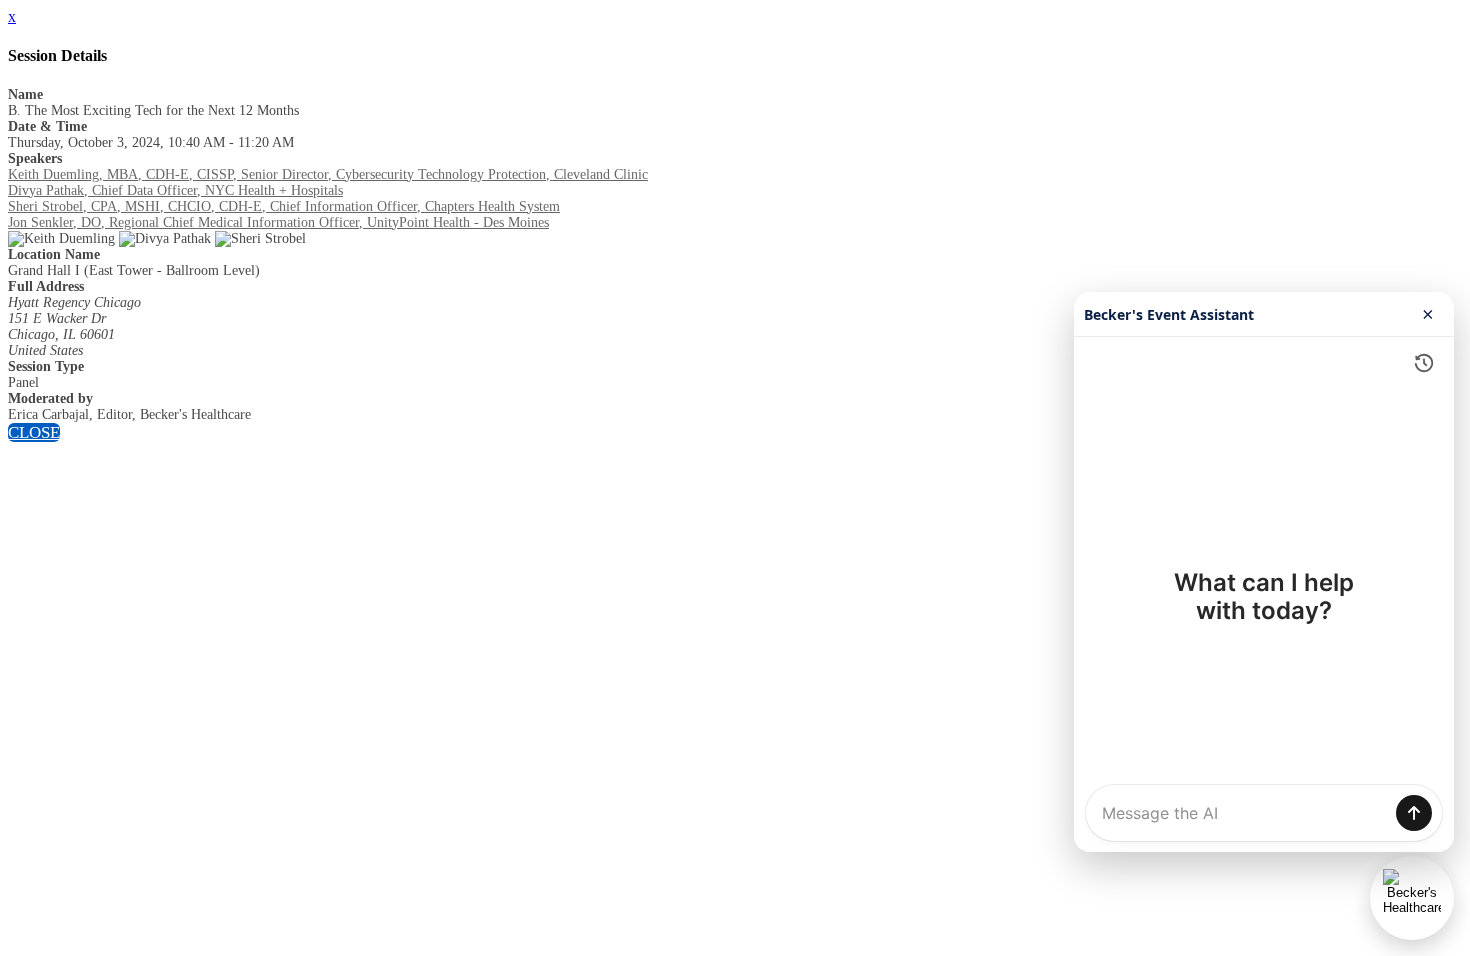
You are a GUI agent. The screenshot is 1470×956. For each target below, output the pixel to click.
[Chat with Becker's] (1412, 898)
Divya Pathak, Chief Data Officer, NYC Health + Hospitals (175, 190)
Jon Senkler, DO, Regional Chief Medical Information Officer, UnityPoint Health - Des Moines (278, 222)
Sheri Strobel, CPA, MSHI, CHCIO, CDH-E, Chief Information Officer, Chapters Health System (284, 206)
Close (34, 432)
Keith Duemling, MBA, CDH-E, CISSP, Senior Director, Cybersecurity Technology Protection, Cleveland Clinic (328, 174)
